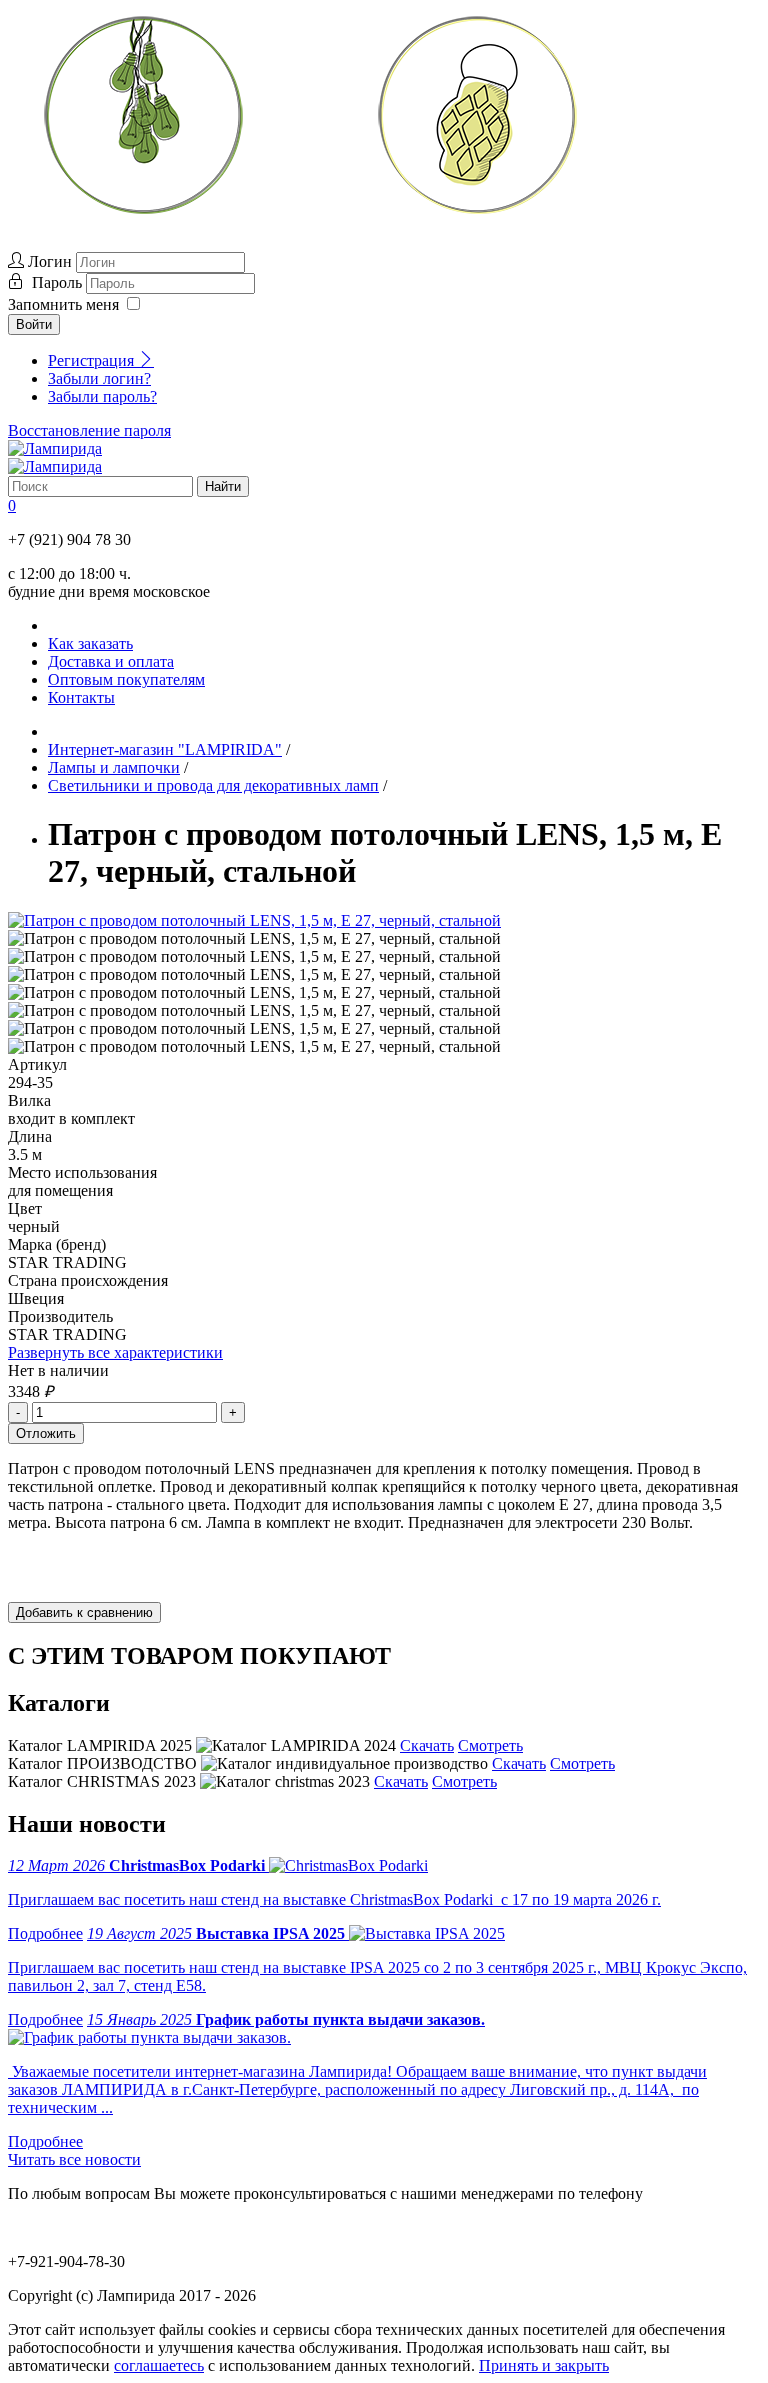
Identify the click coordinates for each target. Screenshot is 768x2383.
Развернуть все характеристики (115, 1352)
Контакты (81, 697)
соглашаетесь (159, 2365)
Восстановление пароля (89, 430)
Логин (50, 261)
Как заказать (90, 643)
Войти (34, 324)
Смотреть (490, 1745)
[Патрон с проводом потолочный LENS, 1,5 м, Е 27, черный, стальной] (254, 920)
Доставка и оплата (111, 661)
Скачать (427, 1745)
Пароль (59, 282)
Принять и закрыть (544, 2365)
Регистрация (93, 360)
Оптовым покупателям (126, 679)
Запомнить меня (63, 304)
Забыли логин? (99, 378)
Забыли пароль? (102, 396)
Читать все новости (74, 2159)
